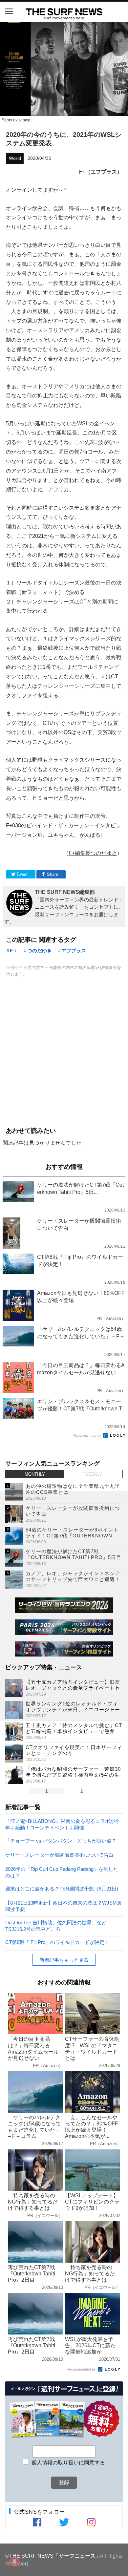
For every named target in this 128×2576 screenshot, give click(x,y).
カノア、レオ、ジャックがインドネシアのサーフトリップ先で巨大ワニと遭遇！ (73, 1576)
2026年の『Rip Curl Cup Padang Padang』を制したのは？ (62, 1872)
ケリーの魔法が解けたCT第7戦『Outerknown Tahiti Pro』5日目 (74, 1554)
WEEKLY (93, 1474)
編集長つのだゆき (96, 853)
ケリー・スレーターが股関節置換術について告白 (59, 1855)
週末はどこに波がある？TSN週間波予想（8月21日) (62, 1889)
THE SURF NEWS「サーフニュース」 (55, 2556)
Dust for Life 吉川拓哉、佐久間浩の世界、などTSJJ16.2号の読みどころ (56, 1925)
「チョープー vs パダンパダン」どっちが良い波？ (61, 1841)
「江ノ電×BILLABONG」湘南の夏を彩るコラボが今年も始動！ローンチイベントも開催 (63, 1824)
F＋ (14, 950)
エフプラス (74, 950)
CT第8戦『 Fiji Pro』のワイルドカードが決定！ (57, 1942)
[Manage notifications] (14, 2562)
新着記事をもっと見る (64, 1960)
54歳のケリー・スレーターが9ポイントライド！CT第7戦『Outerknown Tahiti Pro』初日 (72, 1536)
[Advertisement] (64, 1051)
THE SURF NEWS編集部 (65, 892)
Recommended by (88, 1436)
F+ (72, 853)
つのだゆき (40, 950)
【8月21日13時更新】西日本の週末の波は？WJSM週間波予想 (64, 1906)
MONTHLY (35, 1474)
